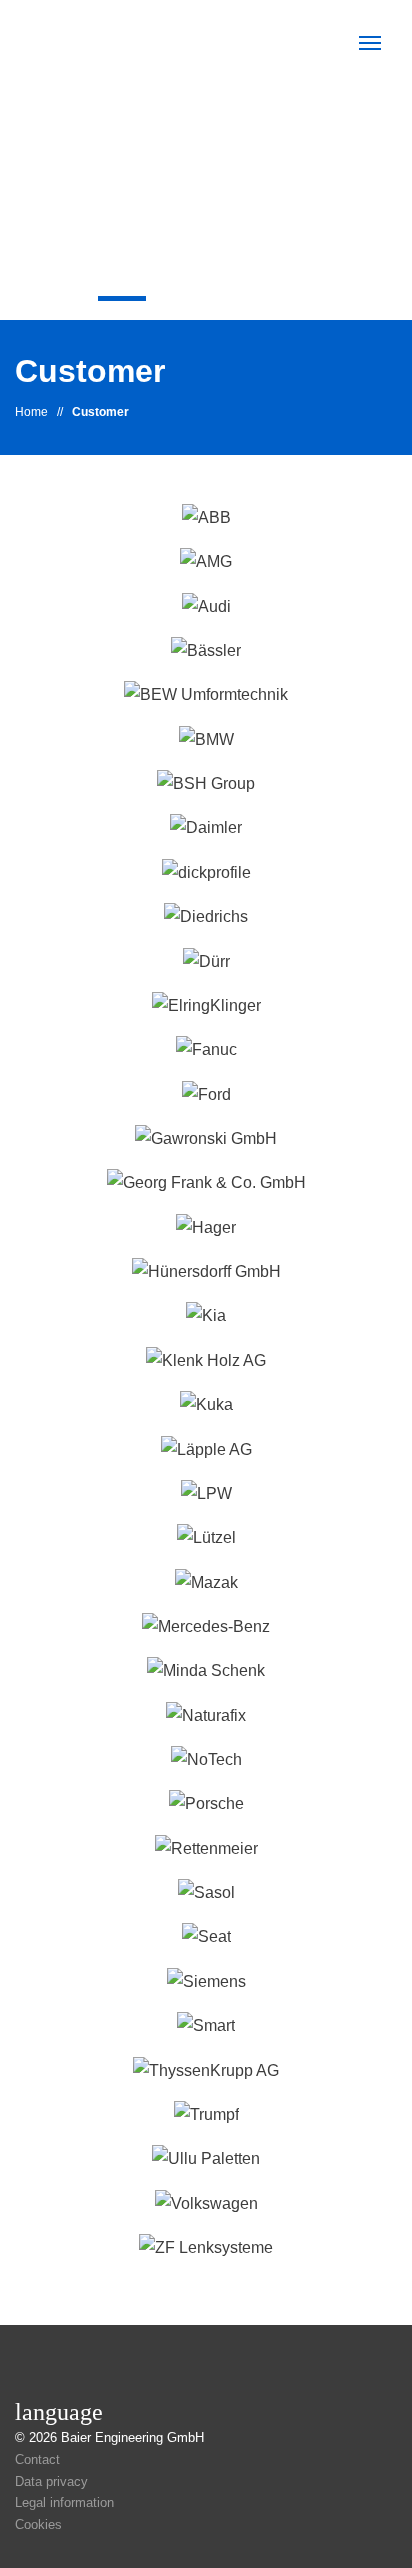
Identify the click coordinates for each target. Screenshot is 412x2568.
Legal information (64, 2502)
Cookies (38, 2524)
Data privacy (51, 2481)
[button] (370, 43)
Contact (37, 2459)
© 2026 (109, 2437)
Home (31, 412)
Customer (100, 412)
